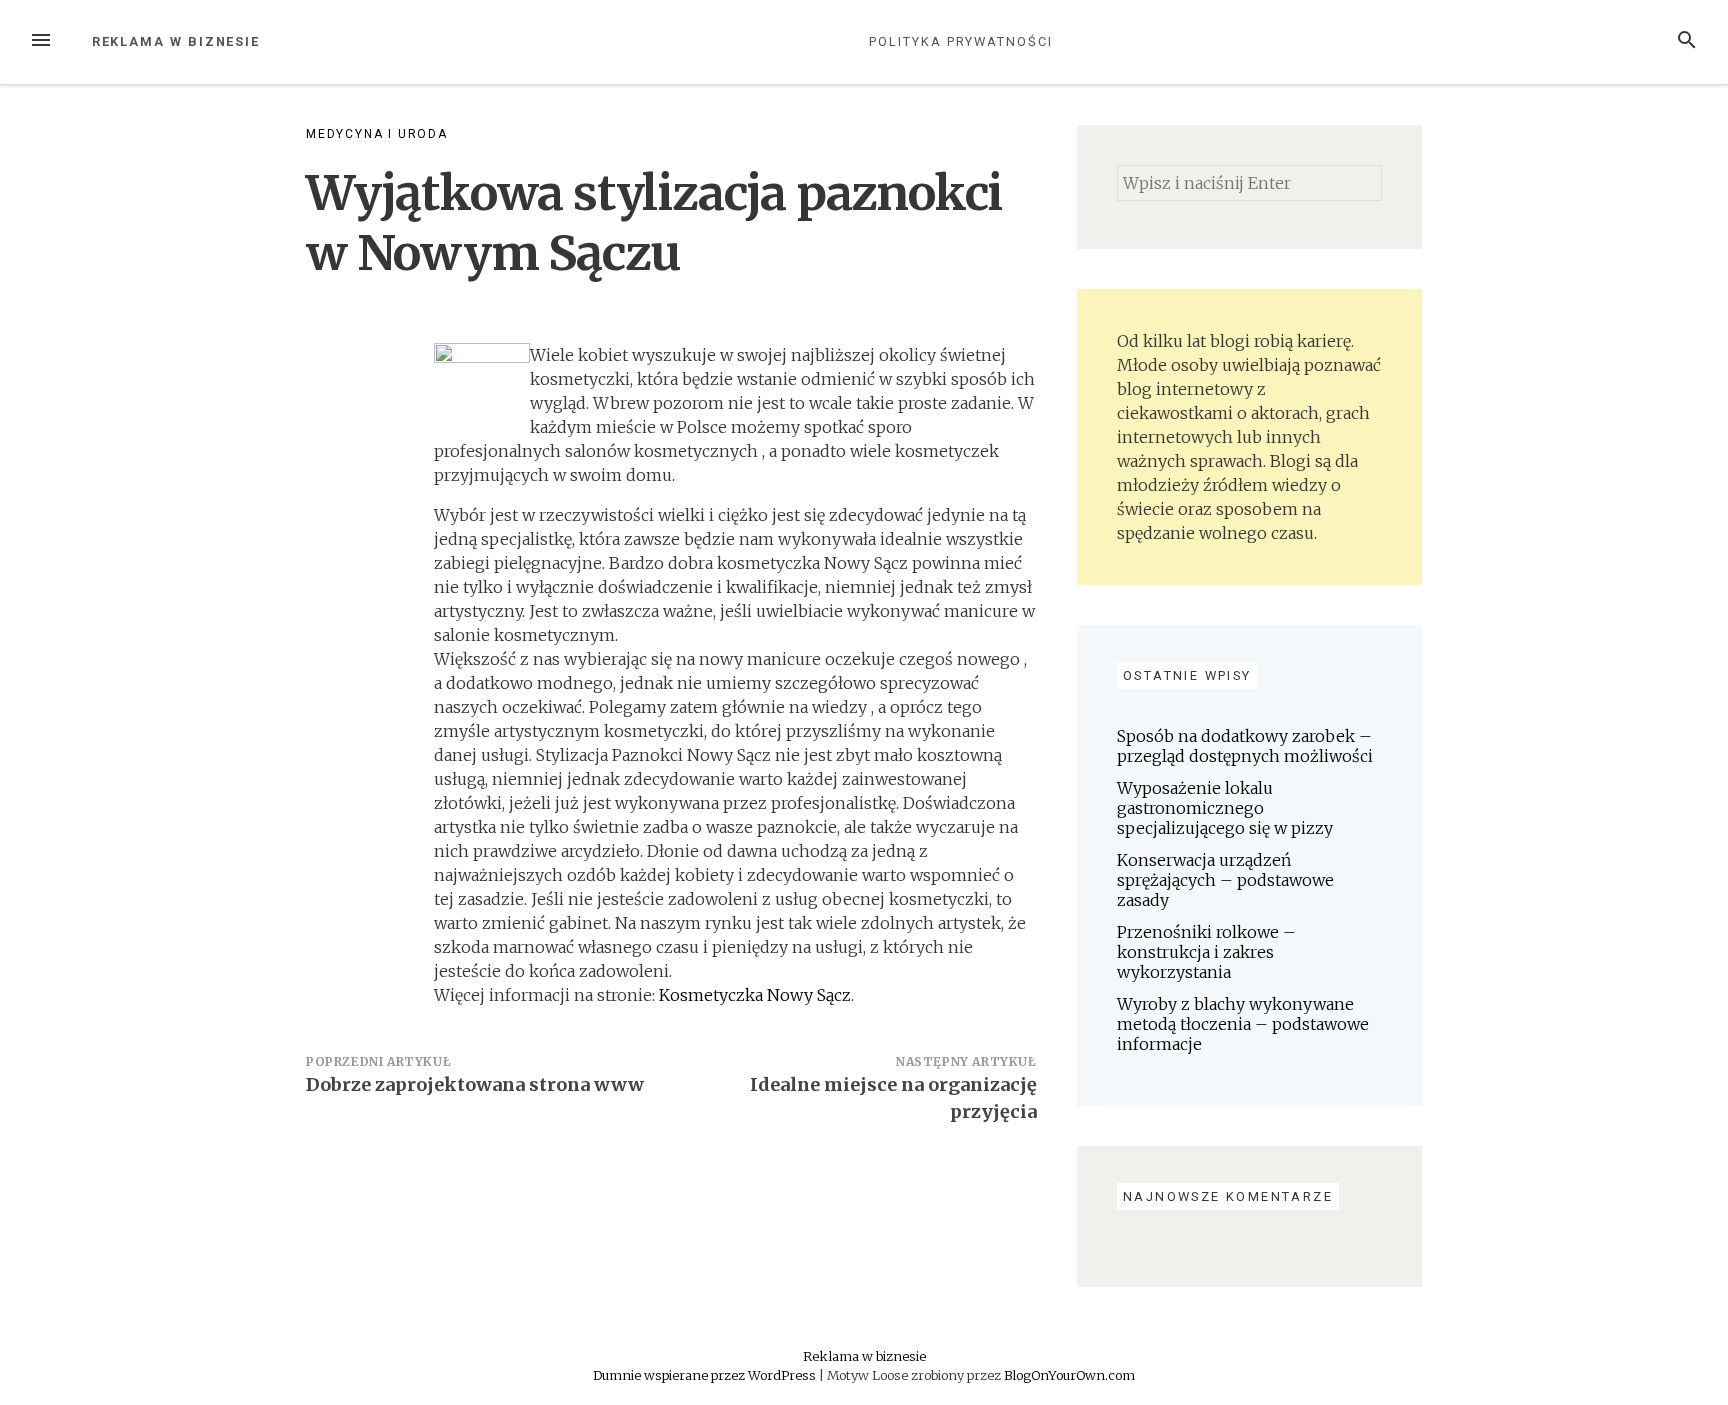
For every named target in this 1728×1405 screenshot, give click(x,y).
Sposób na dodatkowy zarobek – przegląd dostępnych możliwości (1245, 746)
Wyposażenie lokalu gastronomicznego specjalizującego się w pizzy (1225, 808)
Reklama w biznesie (176, 41)
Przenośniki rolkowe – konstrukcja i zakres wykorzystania (1206, 952)
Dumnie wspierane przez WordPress (706, 1375)
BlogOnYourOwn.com (1069, 1375)
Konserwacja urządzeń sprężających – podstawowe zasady (1225, 880)
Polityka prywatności (960, 41)
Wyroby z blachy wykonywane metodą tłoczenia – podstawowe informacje (1243, 1024)
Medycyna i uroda (377, 134)
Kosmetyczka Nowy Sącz (755, 995)
